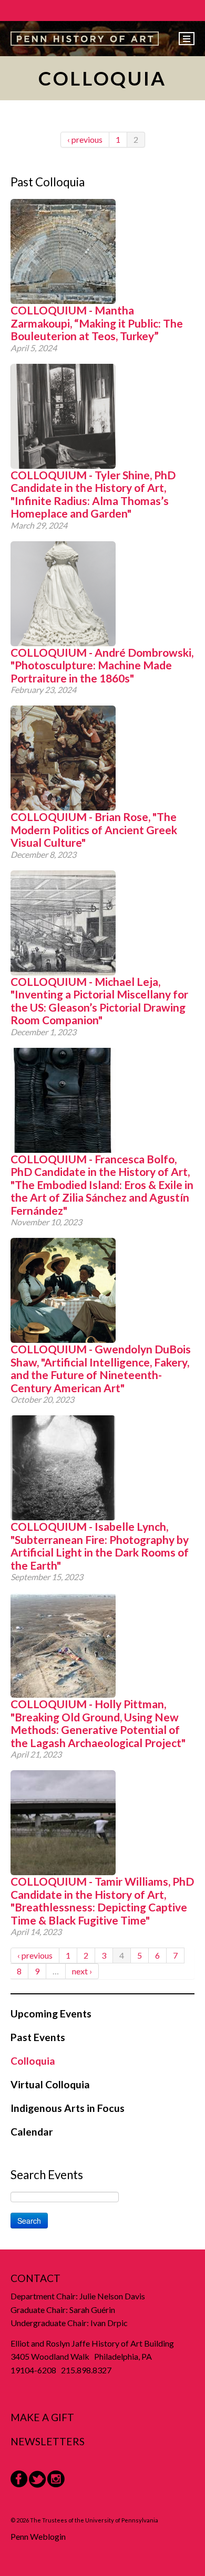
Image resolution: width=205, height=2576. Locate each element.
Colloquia (33, 2061)
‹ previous (85, 139)
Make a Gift (42, 2417)
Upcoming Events (51, 2014)
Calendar (32, 2132)
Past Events (38, 2037)
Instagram (56, 2479)
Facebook (19, 2479)
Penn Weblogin (38, 2536)
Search (29, 2221)
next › (82, 1971)
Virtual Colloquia (50, 2084)
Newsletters (48, 2441)
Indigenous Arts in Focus (68, 2108)
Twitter (37, 2479)
